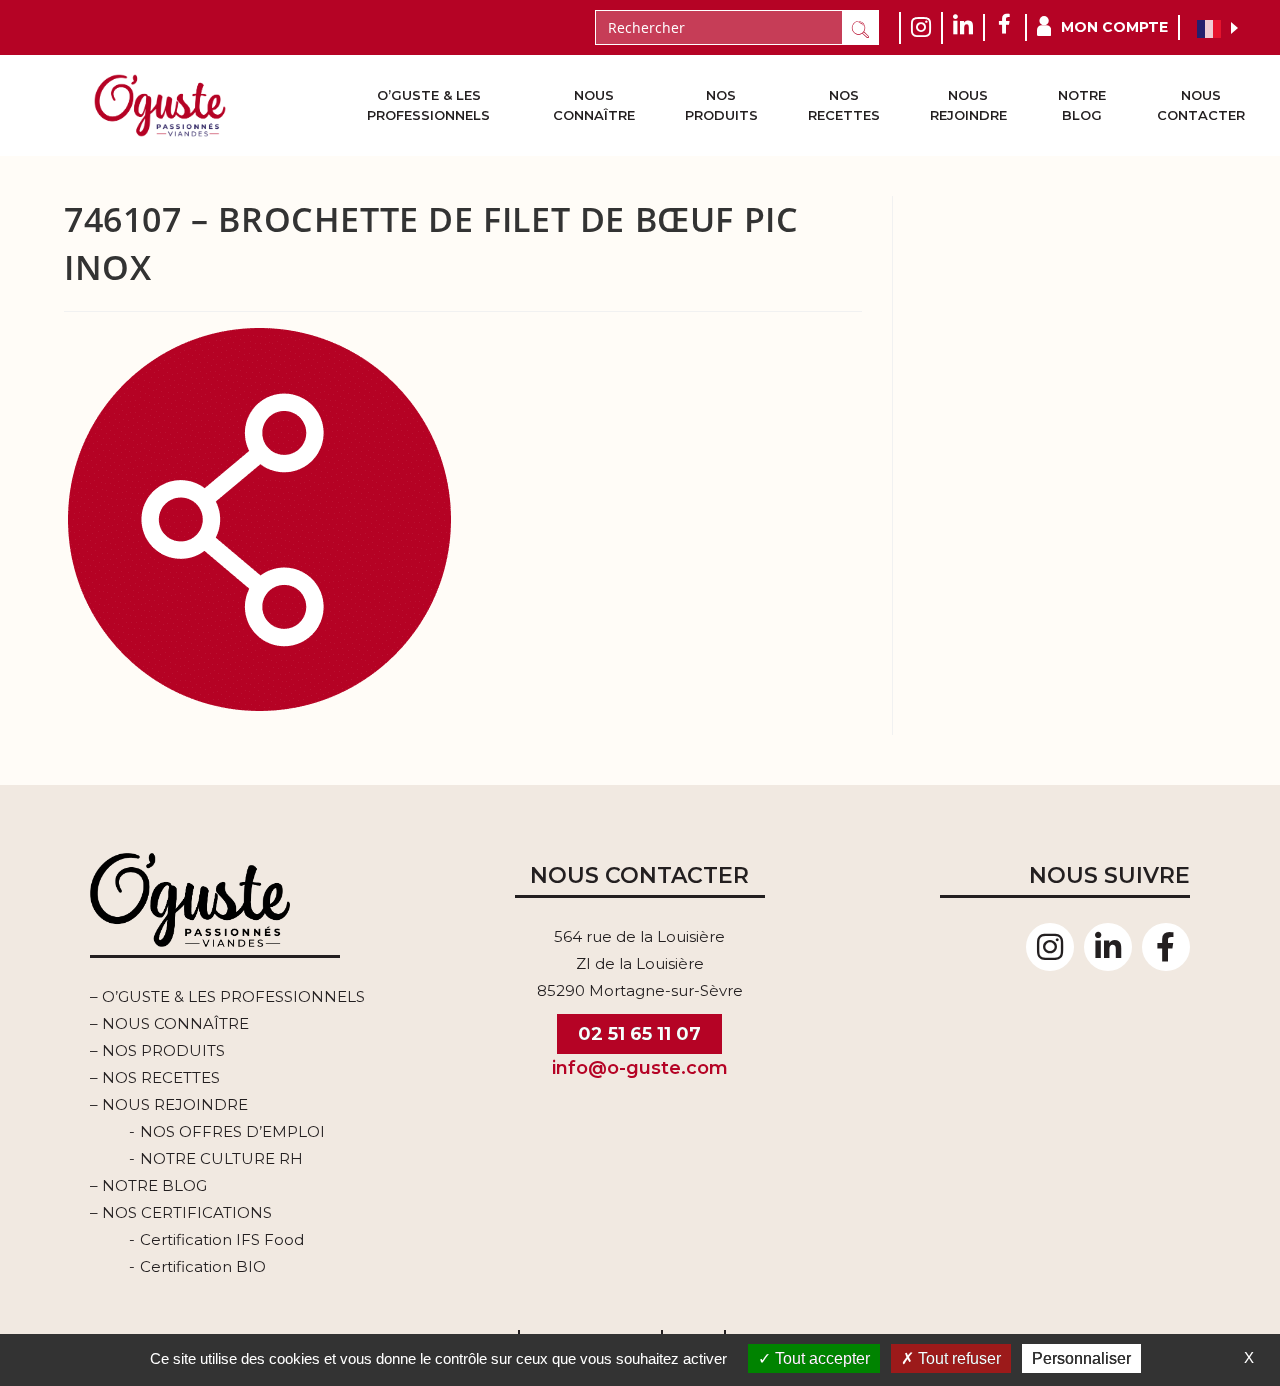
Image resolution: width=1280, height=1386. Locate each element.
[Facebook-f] (1166, 947)
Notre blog (1082, 105)
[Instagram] (1050, 947)
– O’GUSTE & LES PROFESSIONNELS (227, 996)
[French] (1210, 28)
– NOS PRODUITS (157, 1050)
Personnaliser (1081, 1358)
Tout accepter (820, 1358)
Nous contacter (1201, 105)
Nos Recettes (844, 105)
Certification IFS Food (222, 1239)
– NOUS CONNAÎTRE (169, 1023)
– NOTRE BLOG (148, 1185)
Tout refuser (957, 1358)
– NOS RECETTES (155, 1077)
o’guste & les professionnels (428, 105)
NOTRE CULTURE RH (221, 1158)
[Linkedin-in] (1108, 947)
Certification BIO (203, 1266)
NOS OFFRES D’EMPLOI (232, 1131)
